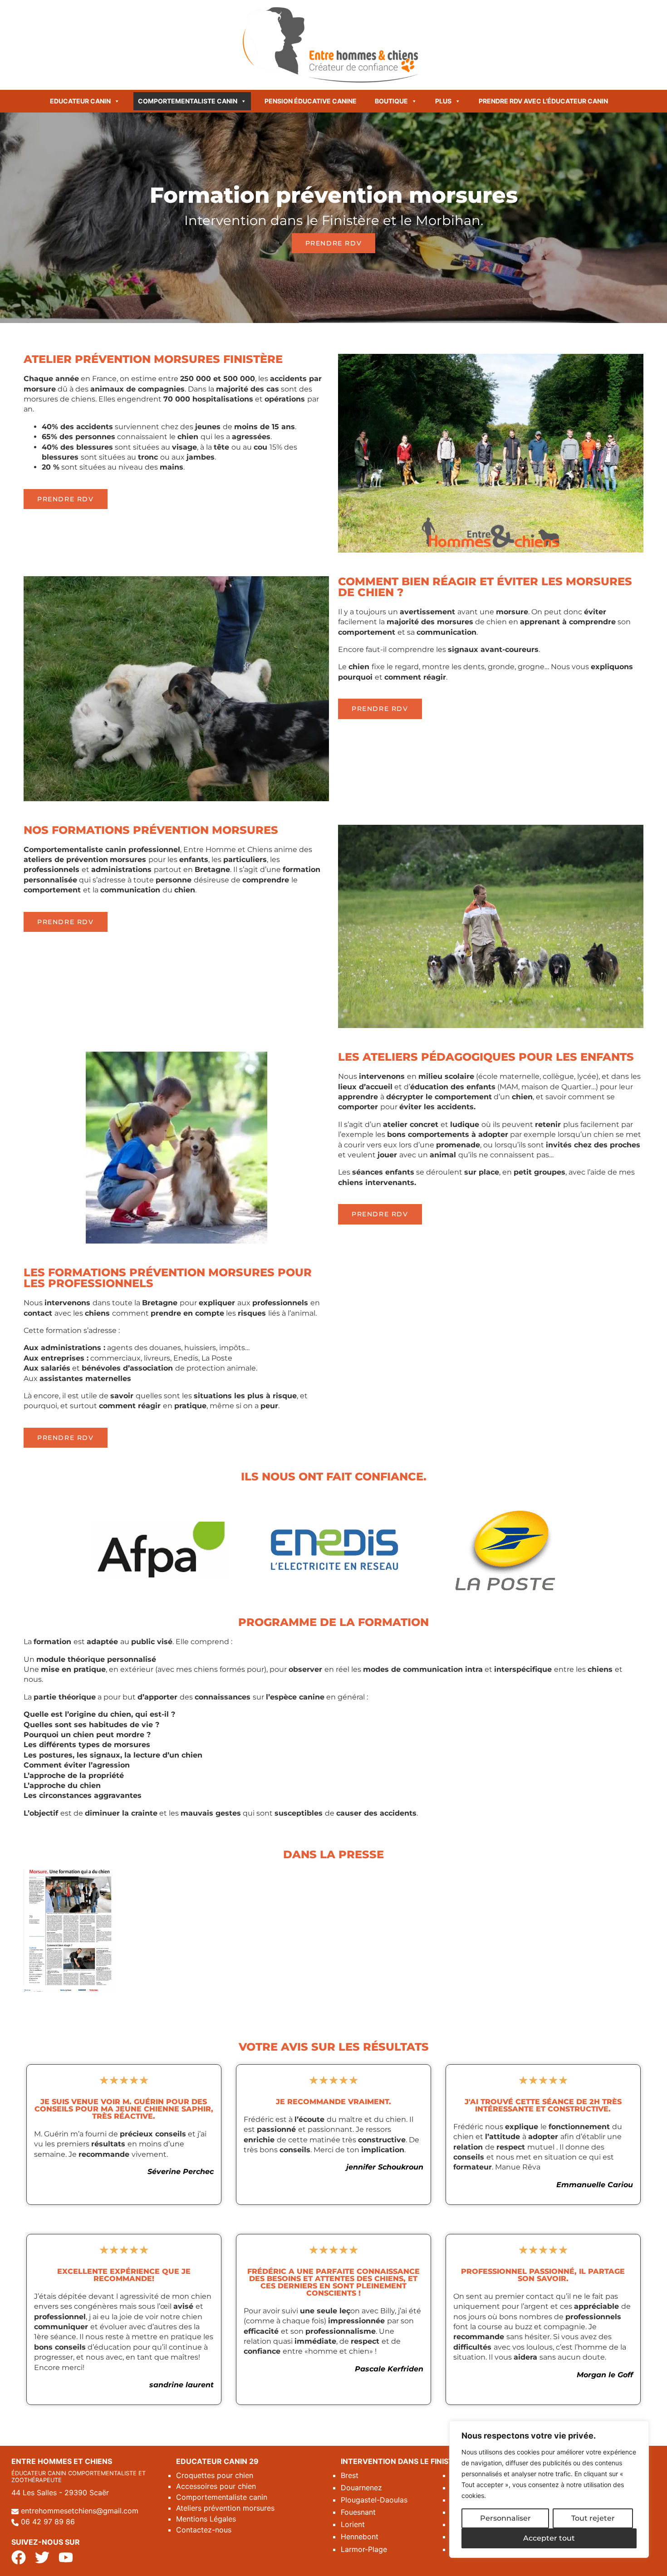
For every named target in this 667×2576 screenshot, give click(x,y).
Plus (443, 101)
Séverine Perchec (181, 2172)
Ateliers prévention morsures (225, 2508)
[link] (605, 2375)
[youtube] (66, 2557)
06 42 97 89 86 (48, 2522)
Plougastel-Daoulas (374, 2500)
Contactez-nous (204, 2530)
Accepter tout (549, 2538)
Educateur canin (80, 101)
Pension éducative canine (311, 101)
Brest (350, 2475)
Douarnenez (361, 2488)
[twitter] (42, 2557)
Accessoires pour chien (216, 2486)
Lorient (353, 2524)
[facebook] (19, 2557)
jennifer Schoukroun (385, 2167)
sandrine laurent (181, 2385)
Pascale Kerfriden (389, 2369)
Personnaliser (505, 2518)
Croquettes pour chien (215, 2475)
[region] (549, 2489)
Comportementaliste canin (188, 101)
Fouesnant (358, 2512)
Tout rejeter (593, 2518)
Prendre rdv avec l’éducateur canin (543, 101)
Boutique (391, 101)
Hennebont (360, 2537)
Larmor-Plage (364, 2549)
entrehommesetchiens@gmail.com (80, 2511)
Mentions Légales (206, 2519)
